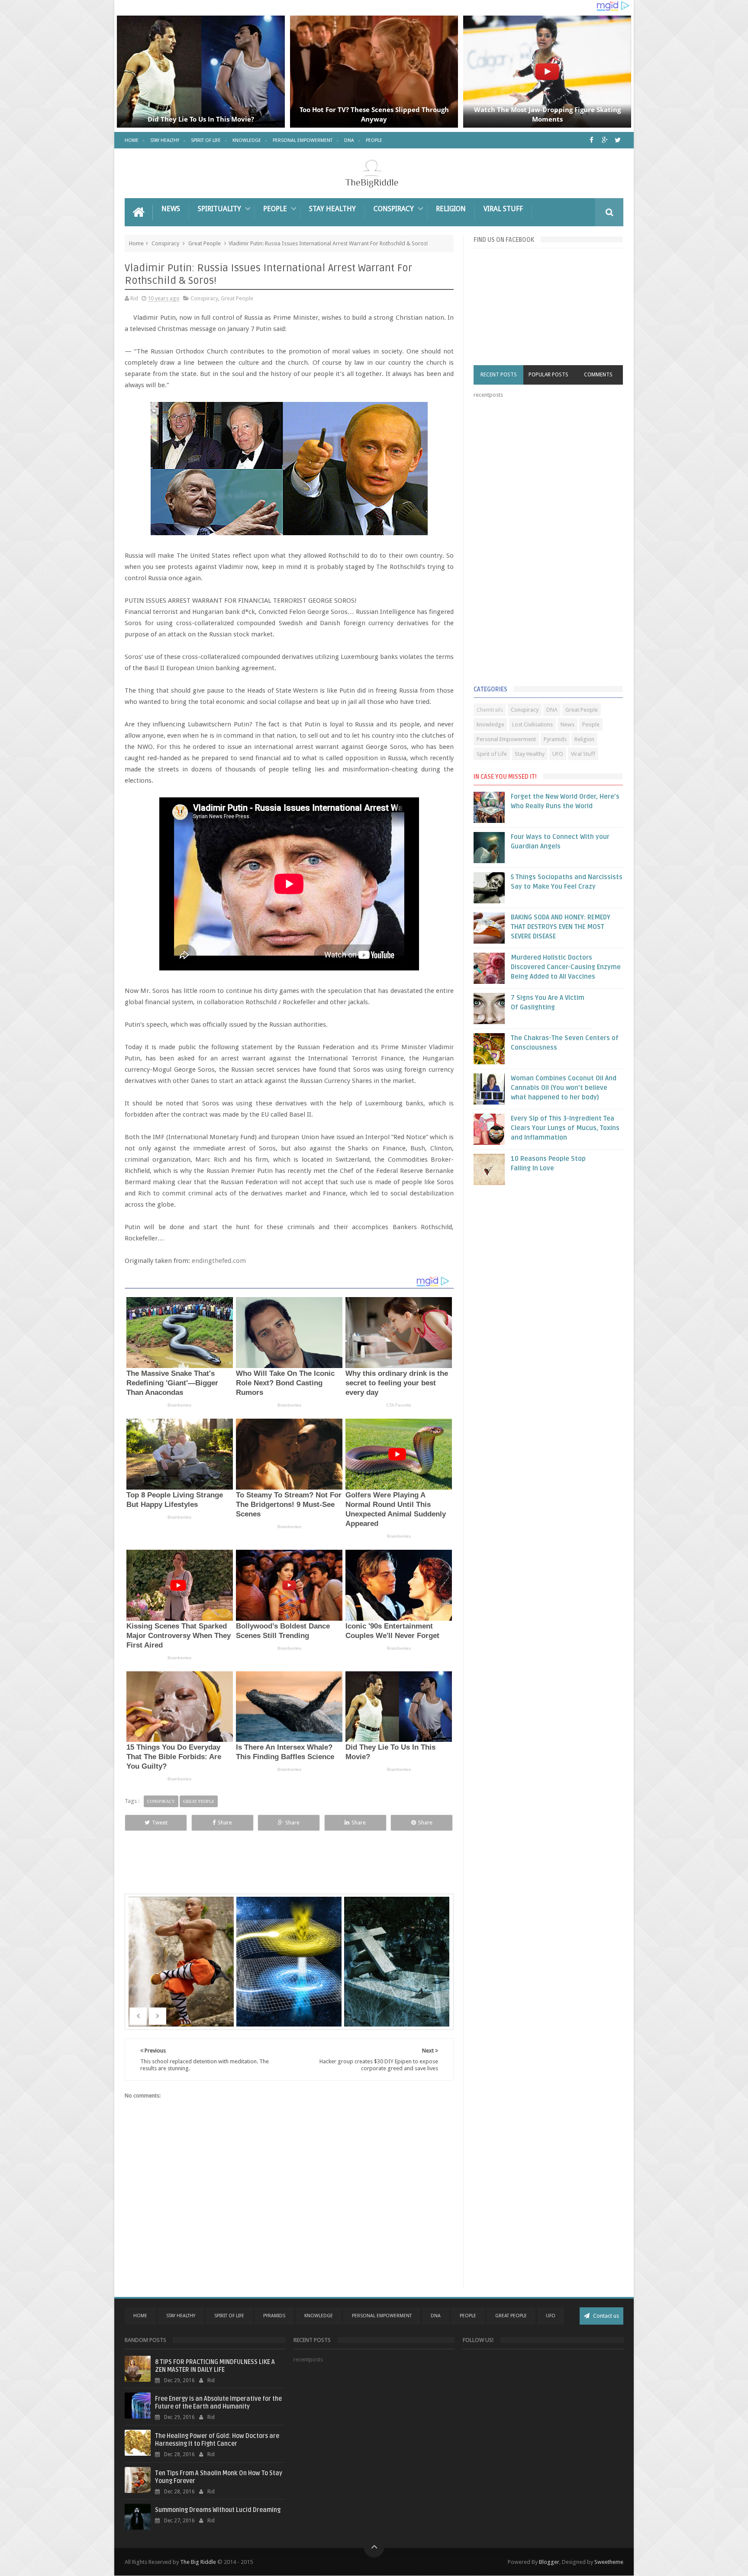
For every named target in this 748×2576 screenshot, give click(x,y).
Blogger (549, 2562)
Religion (451, 209)
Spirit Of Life (229, 2316)
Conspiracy (394, 209)
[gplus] (605, 140)
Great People (205, 243)
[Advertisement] (538, 544)
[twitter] (617, 140)
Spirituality (219, 209)
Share (225, 1823)
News (171, 209)
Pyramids (555, 739)
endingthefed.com (219, 1261)
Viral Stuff (503, 209)
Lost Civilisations (532, 724)
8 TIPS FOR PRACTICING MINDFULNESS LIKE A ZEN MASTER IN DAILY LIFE (215, 2366)
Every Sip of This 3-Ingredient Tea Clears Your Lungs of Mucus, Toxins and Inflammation (565, 1128)
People (374, 140)
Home (132, 140)
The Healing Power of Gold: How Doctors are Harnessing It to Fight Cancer (217, 2440)
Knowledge (247, 140)
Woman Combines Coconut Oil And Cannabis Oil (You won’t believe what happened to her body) (564, 1088)
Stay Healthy (165, 140)
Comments (598, 375)
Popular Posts (548, 375)
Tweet (160, 1823)
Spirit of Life (206, 140)
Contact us (605, 2316)
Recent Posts (499, 375)
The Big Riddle (198, 2562)
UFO (558, 754)
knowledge (490, 724)
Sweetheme (609, 2562)
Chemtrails (490, 710)
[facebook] (592, 140)
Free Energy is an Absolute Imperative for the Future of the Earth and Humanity (218, 2403)
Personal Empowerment (303, 140)
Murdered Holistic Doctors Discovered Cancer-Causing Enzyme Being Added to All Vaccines (566, 967)
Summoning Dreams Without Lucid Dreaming (218, 2510)
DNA (349, 140)
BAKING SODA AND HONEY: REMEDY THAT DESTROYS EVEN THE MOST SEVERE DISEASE (561, 927)
